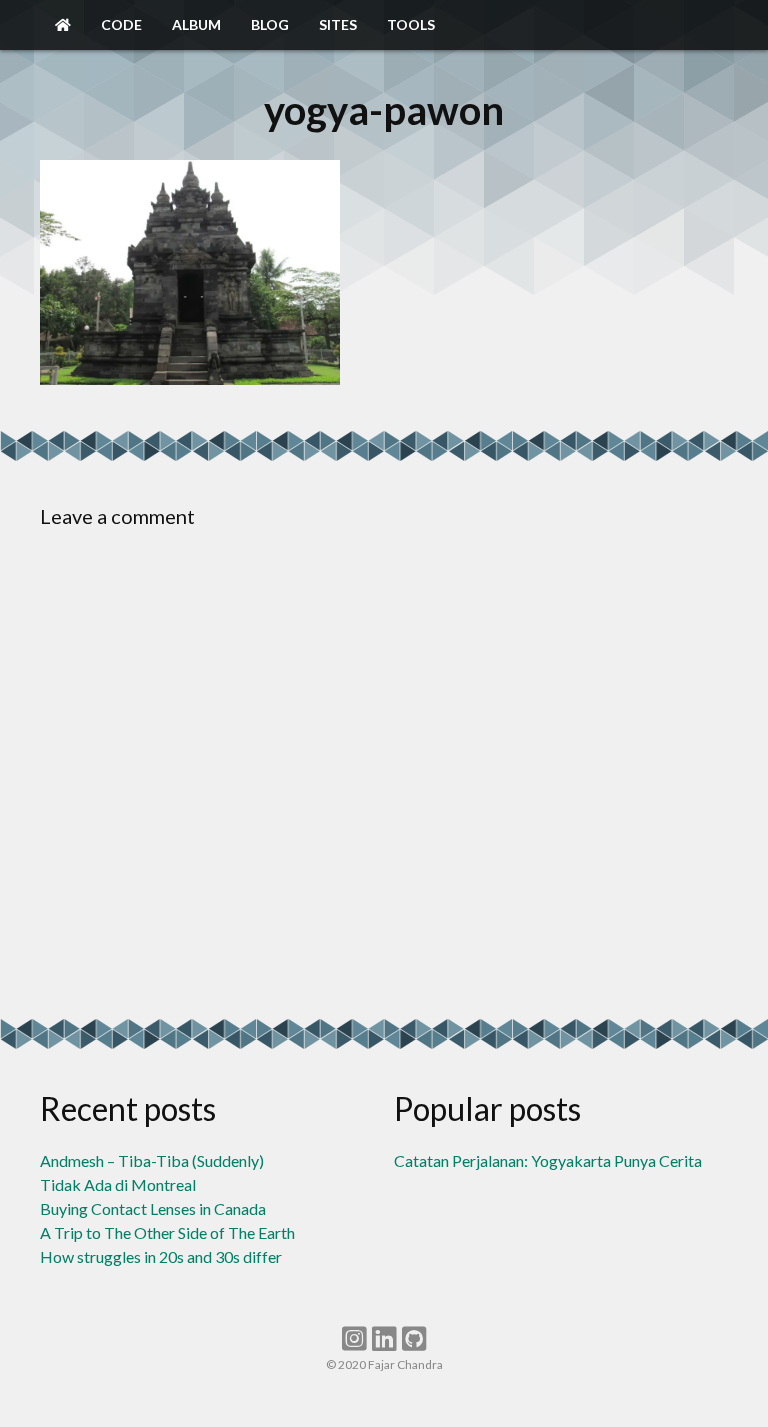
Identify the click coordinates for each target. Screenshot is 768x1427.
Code (121, 24)
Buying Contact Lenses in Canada (153, 1208)
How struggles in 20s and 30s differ (161, 1256)
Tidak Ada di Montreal (118, 1184)
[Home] (63, 25)
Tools (411, 24)
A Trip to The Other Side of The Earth (167, 1232)
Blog (270, 24)
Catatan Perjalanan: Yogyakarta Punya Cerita (548, 1160)
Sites (338, 24)
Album (196, 24)
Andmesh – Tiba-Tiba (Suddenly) (152, 1160)
